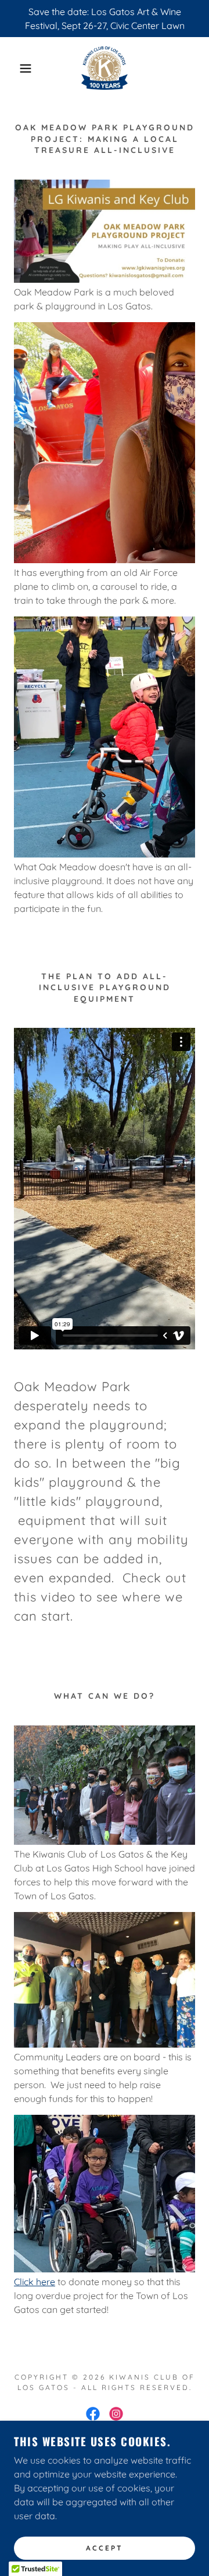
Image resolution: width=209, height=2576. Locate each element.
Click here (35, 2282)
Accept (105, 2548)
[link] (105, 68)
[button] (17, 68)
